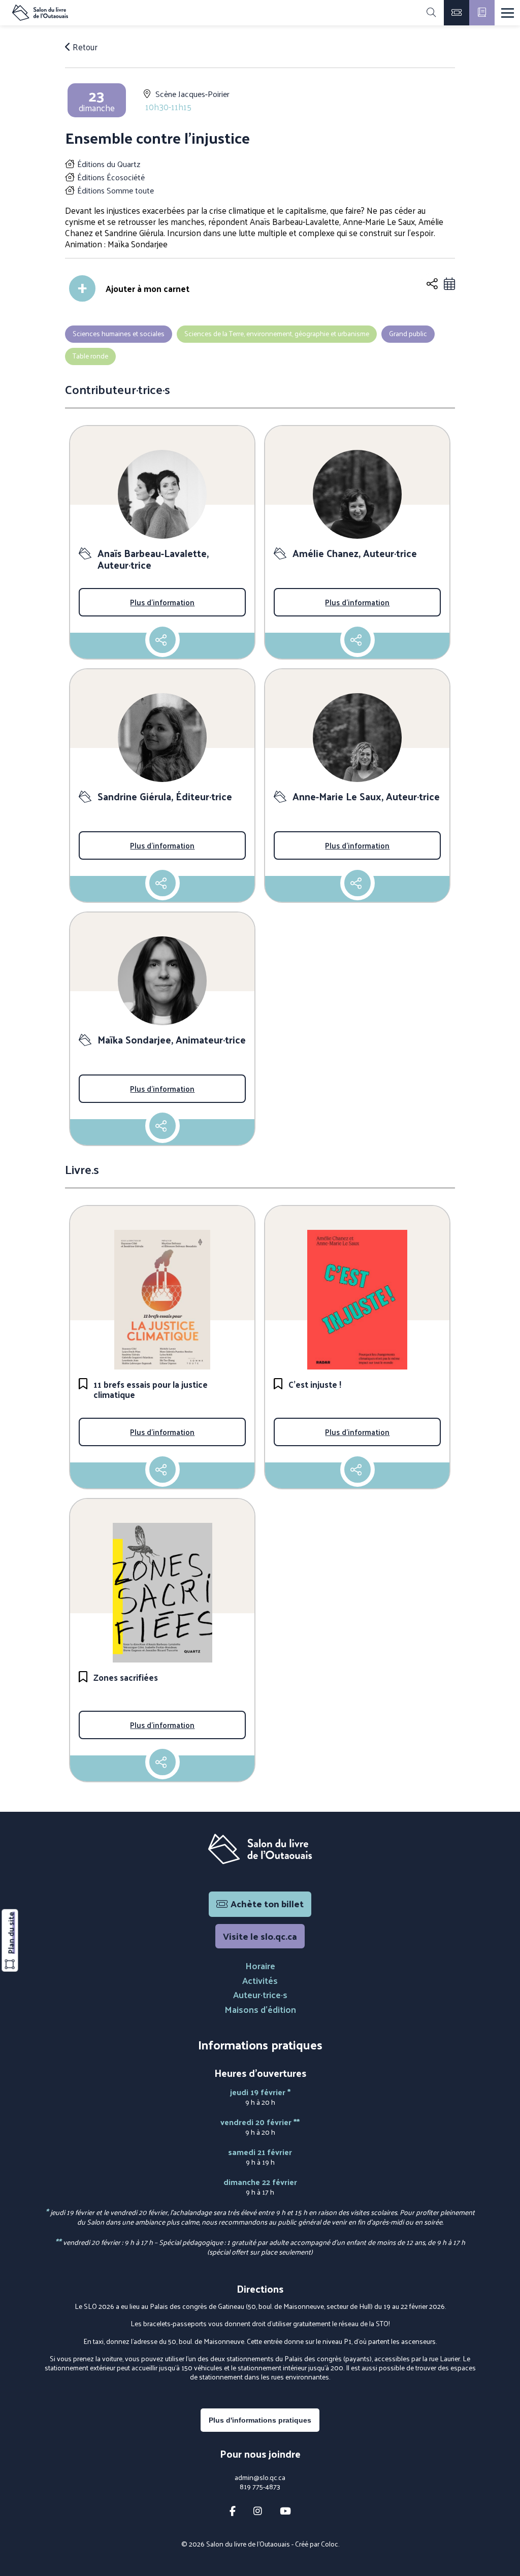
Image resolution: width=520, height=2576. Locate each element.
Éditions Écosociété (111, 177)
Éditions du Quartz (109, 164)
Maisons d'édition (260, 2009)
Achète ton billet (267, 1903)
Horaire (260, 1965)
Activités (260, 1980)
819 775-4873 (260, 2487)
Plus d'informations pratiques (260, 2420)
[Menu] (508, 13)
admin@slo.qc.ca (260, 2477)
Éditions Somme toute (116, 190)
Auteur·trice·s (260, 1994)
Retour (84, 47)
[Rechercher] (431, 13)
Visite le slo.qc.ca (260, 1936)
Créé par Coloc (317, 2544)
